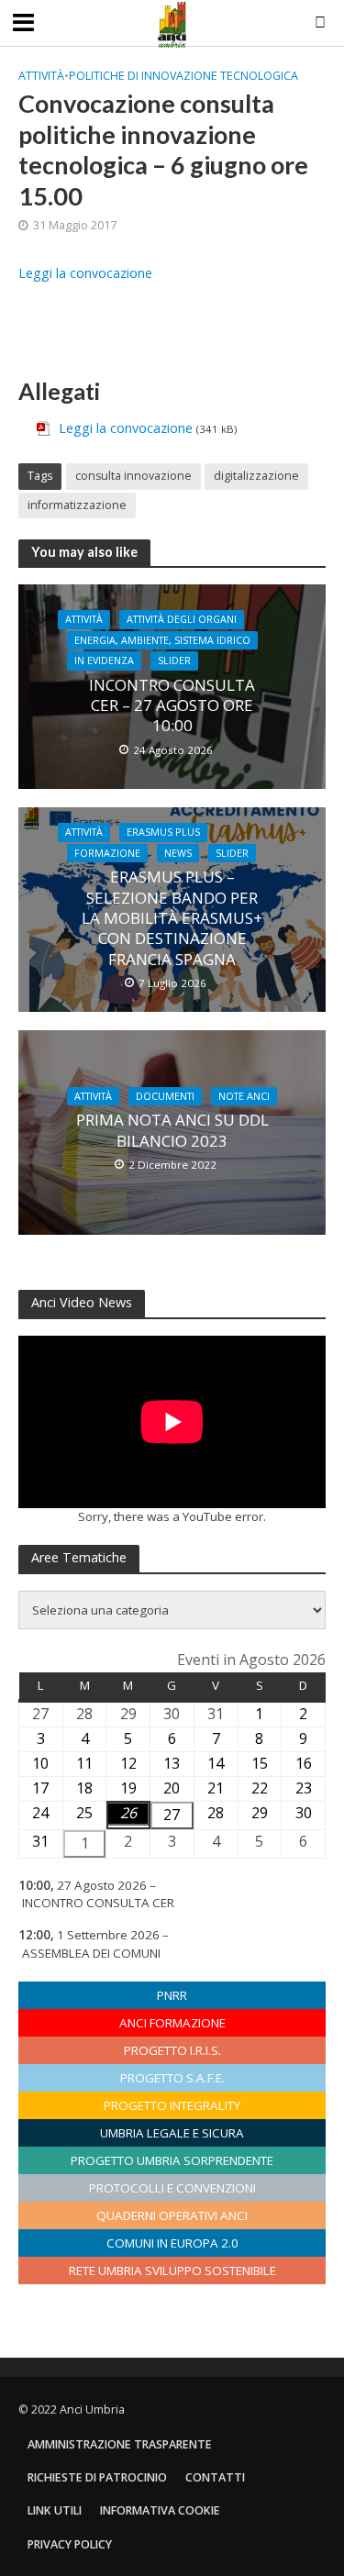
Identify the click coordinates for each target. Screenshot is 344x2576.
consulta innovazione (133, 476)
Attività (41, 76)
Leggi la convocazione (85, 273)
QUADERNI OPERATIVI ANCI (172, 2215)
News (178, 853)
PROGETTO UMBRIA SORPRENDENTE (172, 2160)
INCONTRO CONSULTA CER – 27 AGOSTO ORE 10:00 (172, 706)
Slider (174, 661)
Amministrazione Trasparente (120, 2444)
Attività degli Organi (182, 619)
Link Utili (55, 2510)
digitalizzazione (256, 476)
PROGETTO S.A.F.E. (172, 2078)
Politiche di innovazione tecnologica (183, 76)
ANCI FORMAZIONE (172, 2023)
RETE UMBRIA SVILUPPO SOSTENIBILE (172, 2271)
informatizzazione (77, 505)
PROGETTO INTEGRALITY (172, 2105)
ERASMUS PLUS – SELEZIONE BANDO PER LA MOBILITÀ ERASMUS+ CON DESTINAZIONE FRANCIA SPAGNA (172, 918)
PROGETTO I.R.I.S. (172, 2050)
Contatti (215, 2477)
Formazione (107, 853)
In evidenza (104, 661)
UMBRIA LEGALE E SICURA (172, 2133)
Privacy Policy (70, 2544)
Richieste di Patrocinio (97, 2477)
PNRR (172, 1995)
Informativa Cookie (160, 2510)
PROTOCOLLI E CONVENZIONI (172, 2188)
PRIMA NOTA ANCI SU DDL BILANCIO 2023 (172, 1130)
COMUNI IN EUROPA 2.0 (172, 2243)
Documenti (165, 1096)
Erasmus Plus (163, 832)
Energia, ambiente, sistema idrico (162, 640)
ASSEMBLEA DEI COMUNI (91, 1953)
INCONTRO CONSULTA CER (98, 1903)
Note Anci (244, 1096)
